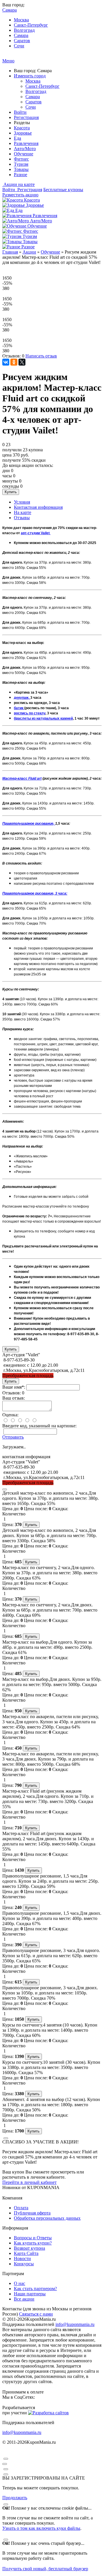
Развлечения (26, 143)
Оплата (21, 2208)
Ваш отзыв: (14, 1398)
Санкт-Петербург (31, 25)
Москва (21, 20)
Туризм (21, 164)
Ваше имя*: (14, 1387)
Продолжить (15, 2498)
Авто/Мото (25, 149)
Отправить (13, 1437)
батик (19, 708)
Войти (20, 112)
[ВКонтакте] (6, 362)
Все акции (24, 2299)
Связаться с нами (36, 2314)
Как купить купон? (33, 2243)
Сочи (19, 46)
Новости (22, 2259)
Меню (8, 61)
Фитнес (21, 159)
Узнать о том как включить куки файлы (41, 2528)
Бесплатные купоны (63, 190)
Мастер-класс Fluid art (22, 778)
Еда (17, 138)
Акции (29, 252)
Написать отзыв (41, 356)
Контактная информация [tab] (38, 507)
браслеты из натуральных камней (43, 718)
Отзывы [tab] (22, 518)
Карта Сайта (26, 2253)
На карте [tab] (23, 512)
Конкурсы (24, 2264)
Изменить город (30, 76)
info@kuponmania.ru (75, 2324)
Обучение (24, 154)
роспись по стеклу (30, 713)
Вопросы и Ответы (33, 2238)
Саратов (22, 41)
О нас (19, 2283)
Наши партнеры (30, 2294)
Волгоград (24, 30)
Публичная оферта (32, 2213)
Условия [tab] (22, 502)
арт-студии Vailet (36, 533)
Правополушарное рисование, (29, 824)
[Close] (5, 1489)
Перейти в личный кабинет (29, 2182)
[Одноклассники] (14, 362)
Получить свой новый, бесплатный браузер (45, 2569)
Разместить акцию (20, 195)
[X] (22, 362)
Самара (21, 35)
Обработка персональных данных (47, 2218)
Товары (21, 169)
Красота (22, 128)
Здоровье (23, 133)
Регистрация (26, 117)
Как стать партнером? (35, 2289)
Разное (21, 175)
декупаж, (22, 698)
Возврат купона (29, 2248)
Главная (10, 252)
